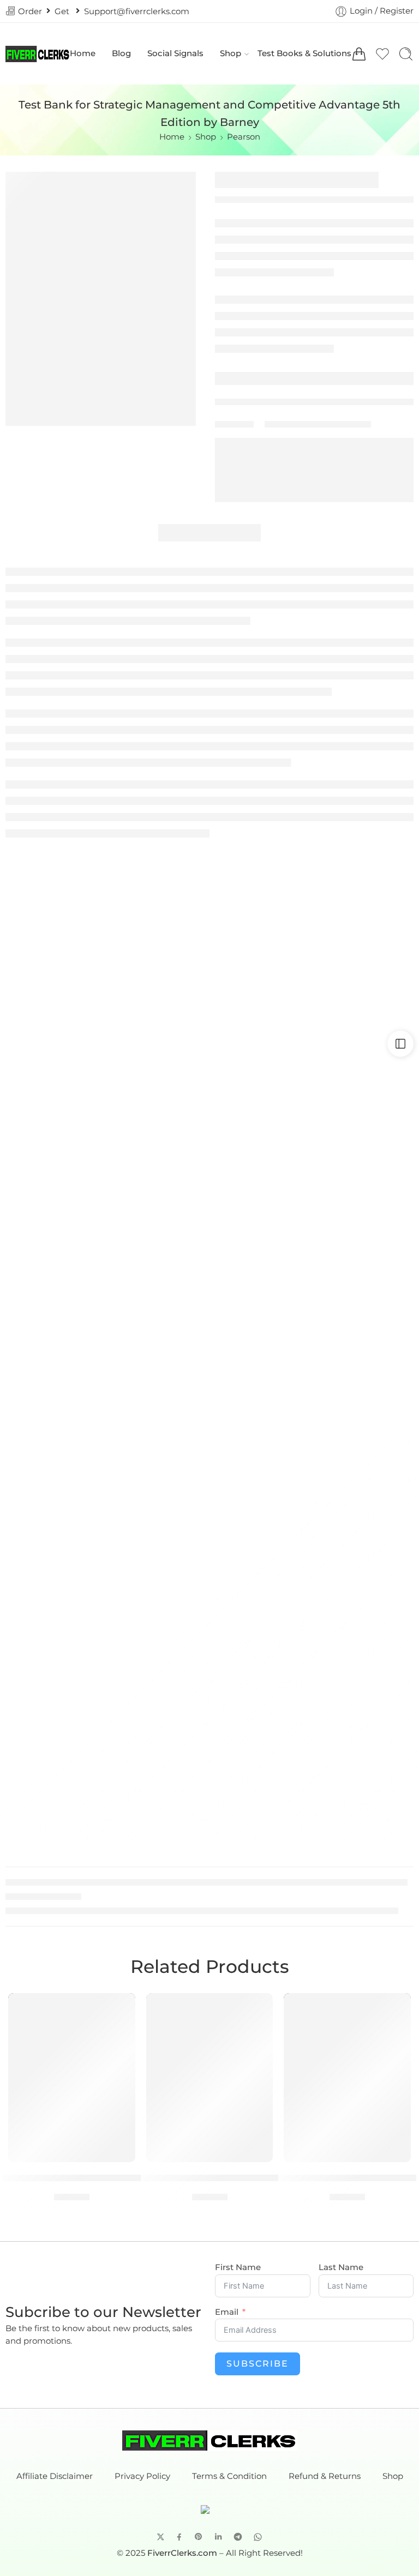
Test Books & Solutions (304, 53)
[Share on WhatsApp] (258, 2537)
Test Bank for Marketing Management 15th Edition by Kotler (209, 2177)
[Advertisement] (209, 917)
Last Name (341, 2268)
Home (83, 53)
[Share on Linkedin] (218, 2537)
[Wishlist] (119, 2008)
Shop (231, 53)
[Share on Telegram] (238, 2537)
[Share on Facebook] (179, 2537)
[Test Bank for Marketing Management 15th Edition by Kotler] (210, 2078)
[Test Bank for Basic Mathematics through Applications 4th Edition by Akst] (72, 2078)
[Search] (406, 54)
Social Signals (175, 53)
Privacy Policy (142, 2476)
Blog (121, 53)
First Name (238, 2268)
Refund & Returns (325, 2476)
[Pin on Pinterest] (199, 2537)
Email (227, 2312)
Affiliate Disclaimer (55, 2476)
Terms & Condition (229, 2476)
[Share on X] (161, 2537)
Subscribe (258, 2364)
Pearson (244, 137)
